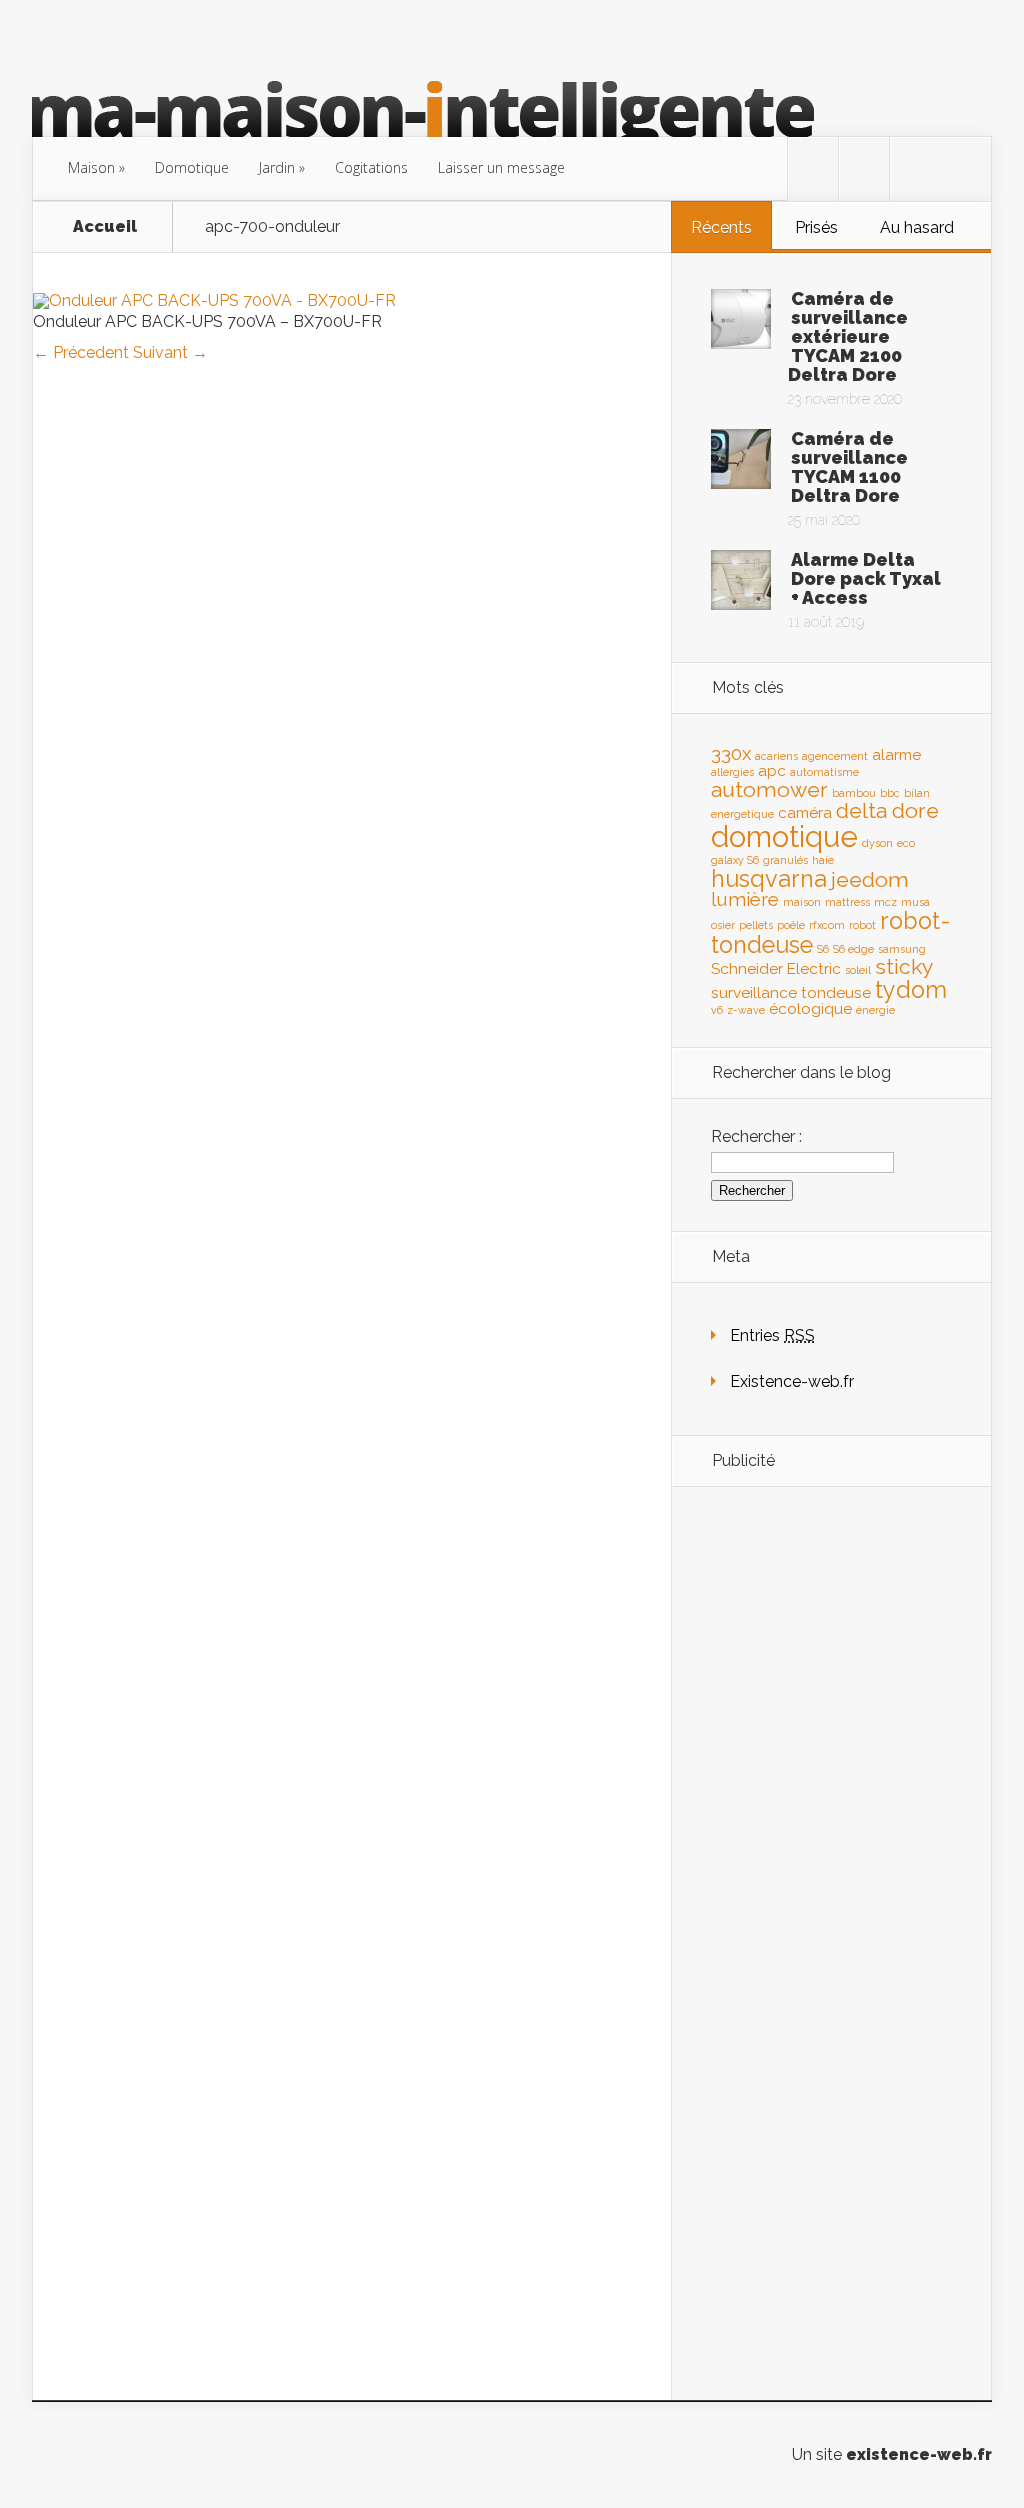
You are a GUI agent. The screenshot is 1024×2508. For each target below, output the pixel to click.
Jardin (277, 167)
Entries (772, 1335)
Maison (91, 167)
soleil (858, 970)
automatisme (824, 772)
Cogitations (371, 167)
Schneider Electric (776, 968)
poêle (791, 925)
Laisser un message (501, 167)
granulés (785, 860)
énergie (875, 1010)
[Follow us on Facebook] (864, 169)
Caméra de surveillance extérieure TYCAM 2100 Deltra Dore (848, 336)
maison (802, 902)
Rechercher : (756, 1136)
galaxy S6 (735, 860)
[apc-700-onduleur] (214, 300)
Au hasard (917, 227)
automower (769, 789)
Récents (721, 227)
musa (915, 902)
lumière (745, 899)
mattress (847, 902)
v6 (717, 1010)
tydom (911, 989)
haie (823, 860)
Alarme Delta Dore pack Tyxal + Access (866, 578)
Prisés (816, 227)
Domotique (192, 167)
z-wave (746, 1010)
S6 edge (853, 949)
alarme (896, 754)
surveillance (754, 992)
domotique (784, 836)
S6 (823, 949)
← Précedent (81, 352)
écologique (810, 1008)
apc (772, 770)
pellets (756, 925)
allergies (732, 772)
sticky (904, 966)
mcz (885, 902)
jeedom (870, 879)
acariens (776, 756)
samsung (902, 949)
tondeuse (836, 992)
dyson (877, 843)
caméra (805, 812)
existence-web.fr (919, 2454)
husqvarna (769, 878)
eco (906, 843)
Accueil (105, 227)
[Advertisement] (831, 1817)
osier (723, 925)
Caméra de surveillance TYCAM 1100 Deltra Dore (849, 467)
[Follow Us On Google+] (915, 169)
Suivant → (170, 352)
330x (731, 753)
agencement (835, 756)
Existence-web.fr (792, 1381)
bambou (854, 793)
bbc (890, 793)
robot (862, 925)
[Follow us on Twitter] (813, 169)
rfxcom (827, 925)
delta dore (887, 810)
